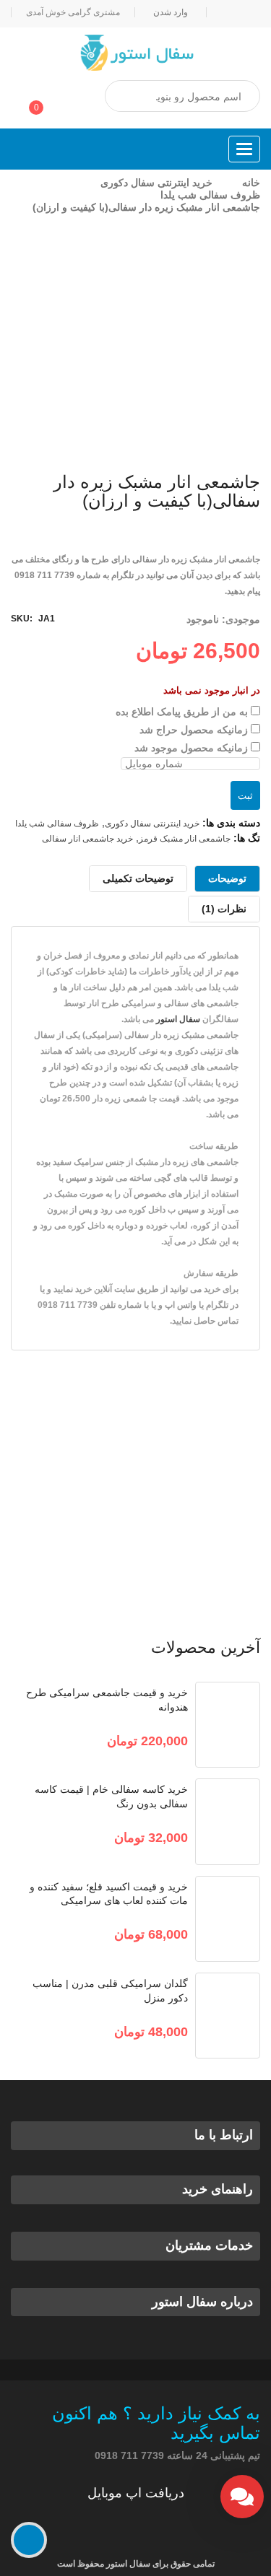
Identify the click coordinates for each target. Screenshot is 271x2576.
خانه (251, 183)
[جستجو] (130, 97)
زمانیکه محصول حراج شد (195, 730)
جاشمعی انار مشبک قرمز (185, 839)
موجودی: (241, 619)
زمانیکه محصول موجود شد (193, 748)
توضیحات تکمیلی (138, 878)
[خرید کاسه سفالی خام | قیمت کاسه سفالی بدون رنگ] (228, 1821)
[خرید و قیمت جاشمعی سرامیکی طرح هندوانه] (228, 1725)
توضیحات (227, 878)
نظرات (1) (224, 909)
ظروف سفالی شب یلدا (210, 195)
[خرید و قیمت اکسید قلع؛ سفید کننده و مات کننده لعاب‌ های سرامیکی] (228, 1919)
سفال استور (178, 1019)
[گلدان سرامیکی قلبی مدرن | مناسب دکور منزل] (228, 2016)
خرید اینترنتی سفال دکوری (156, 183)
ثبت (245, 796)
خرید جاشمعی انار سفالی (87, 839)
